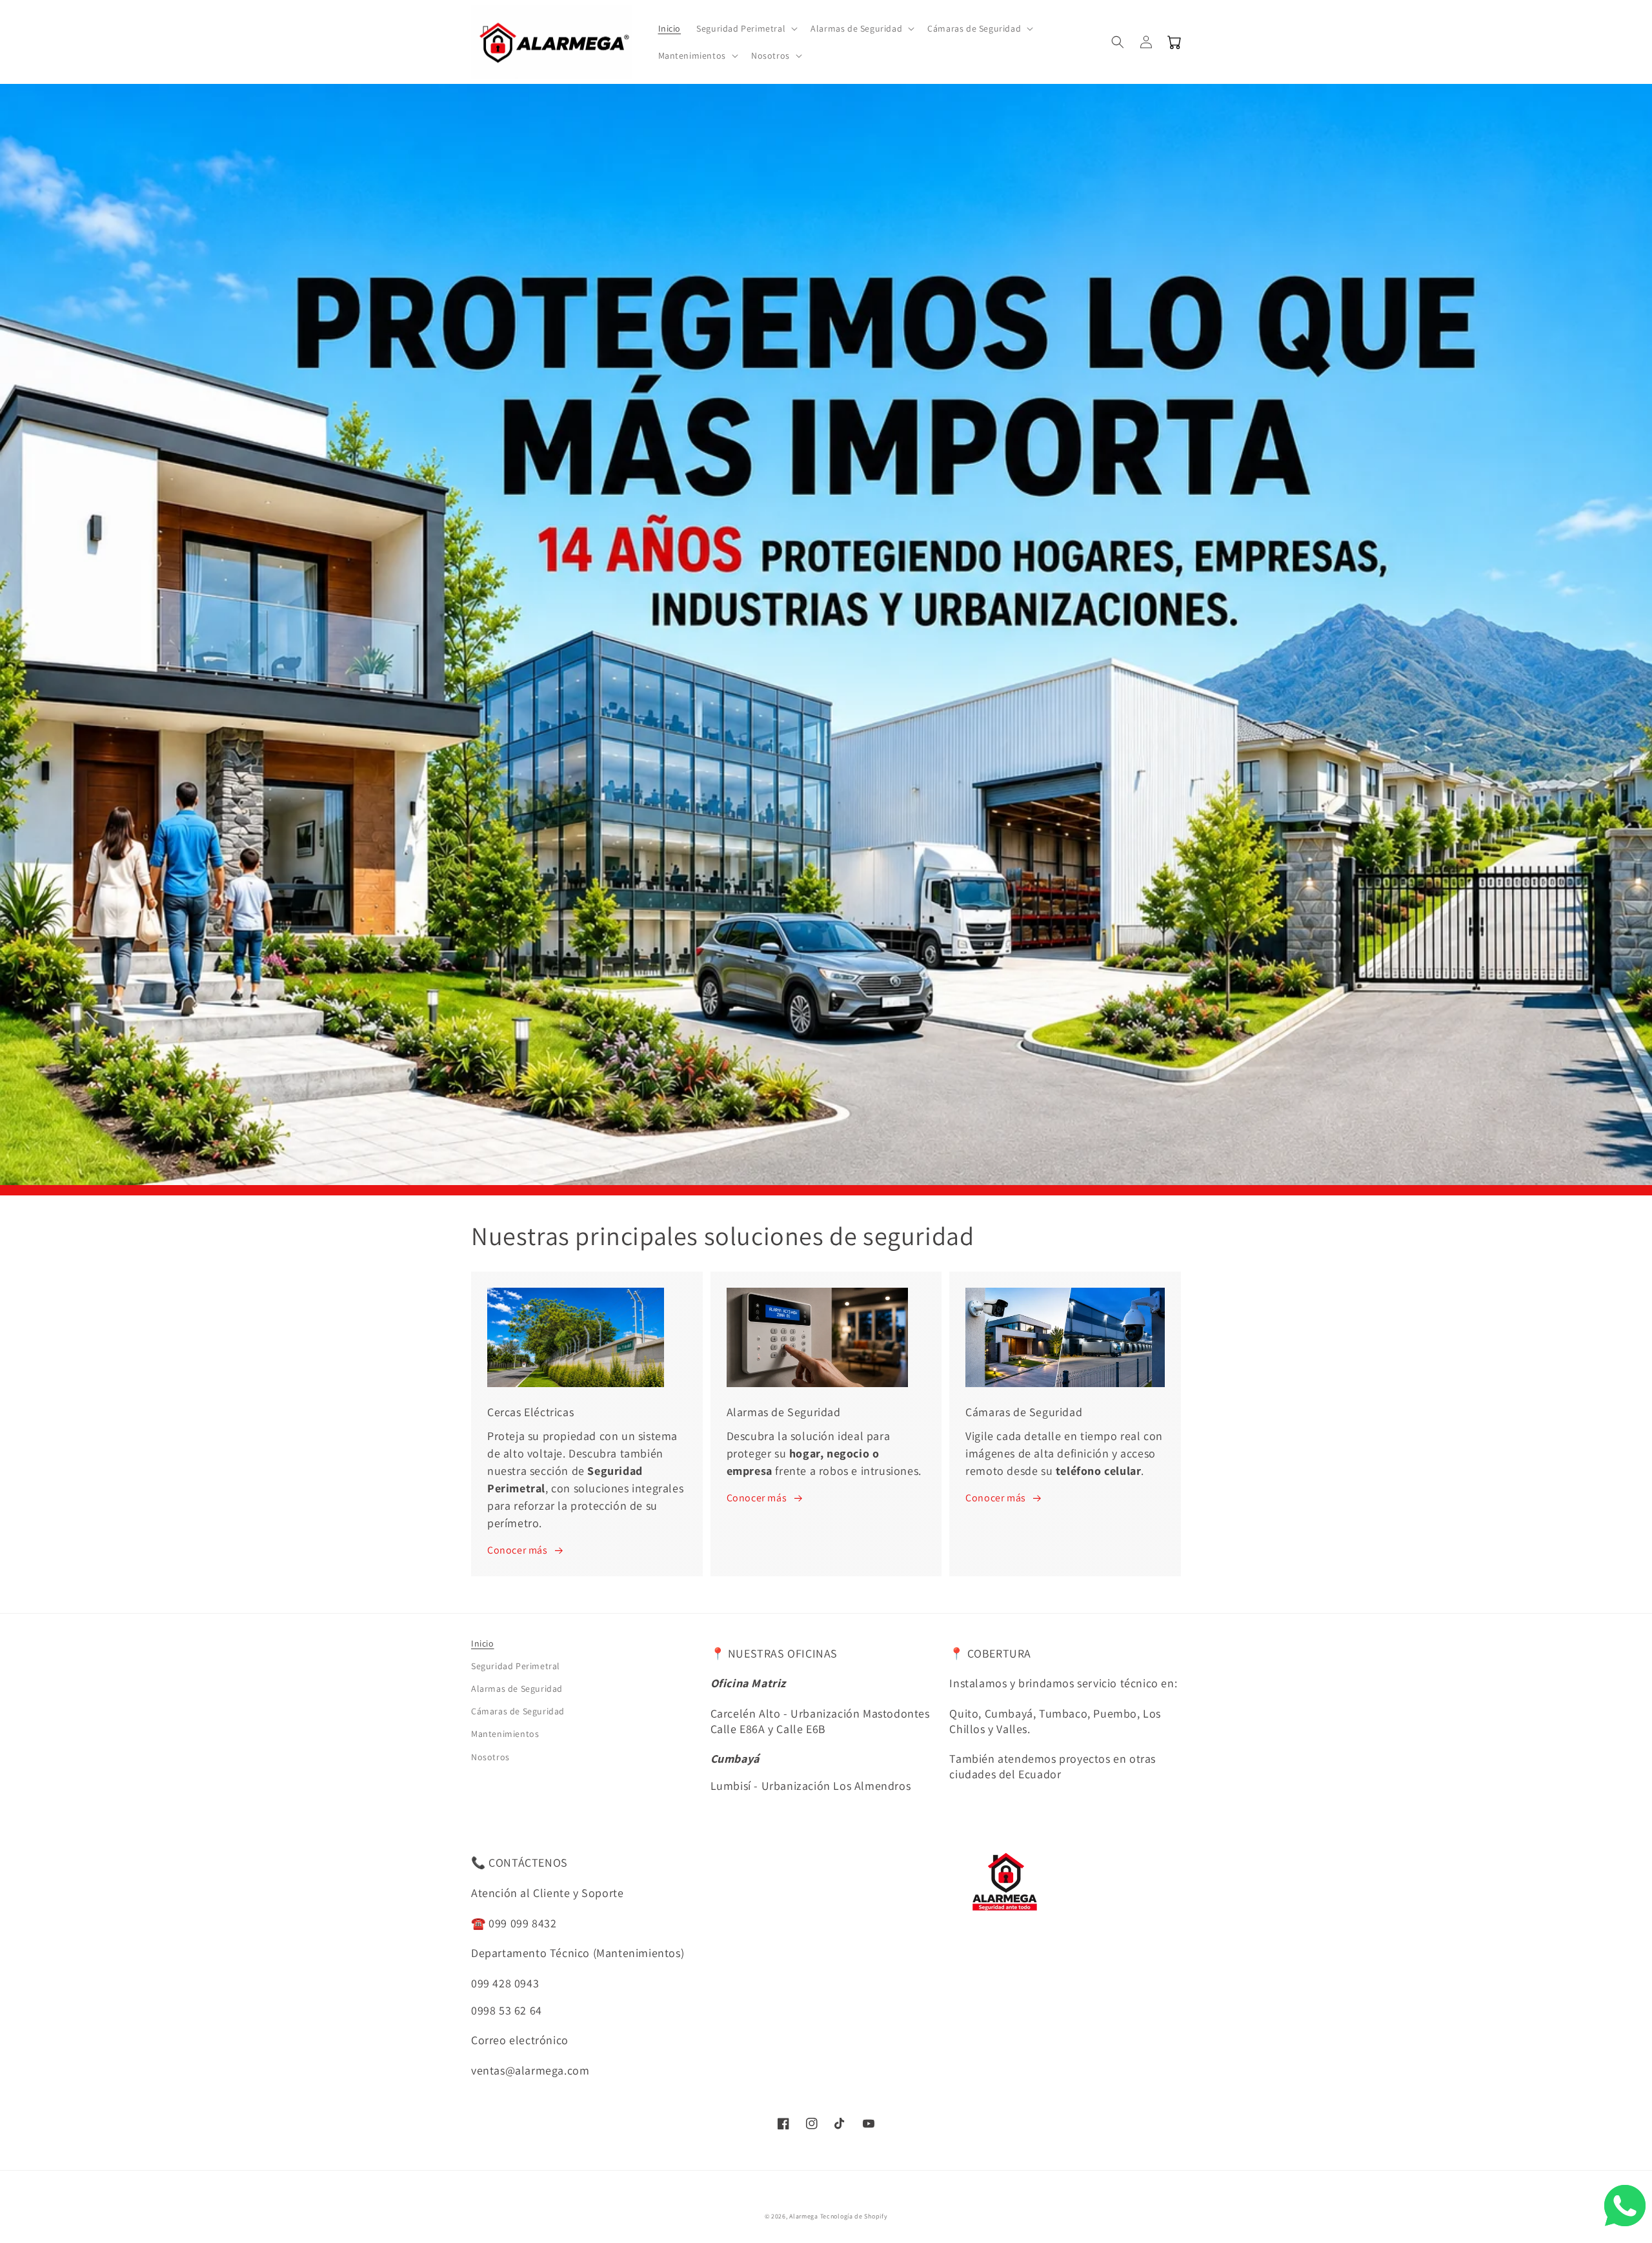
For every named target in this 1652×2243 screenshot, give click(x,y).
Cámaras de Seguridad (518, 1711)
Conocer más (518, 1550)
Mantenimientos (505, 1734)
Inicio (483, 1643)
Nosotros (490, 1757)
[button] (746, 28)
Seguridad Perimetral (516, 1666)
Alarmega (804, 2216)
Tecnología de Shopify (854, 2216)
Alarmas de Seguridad (517, 1689)
